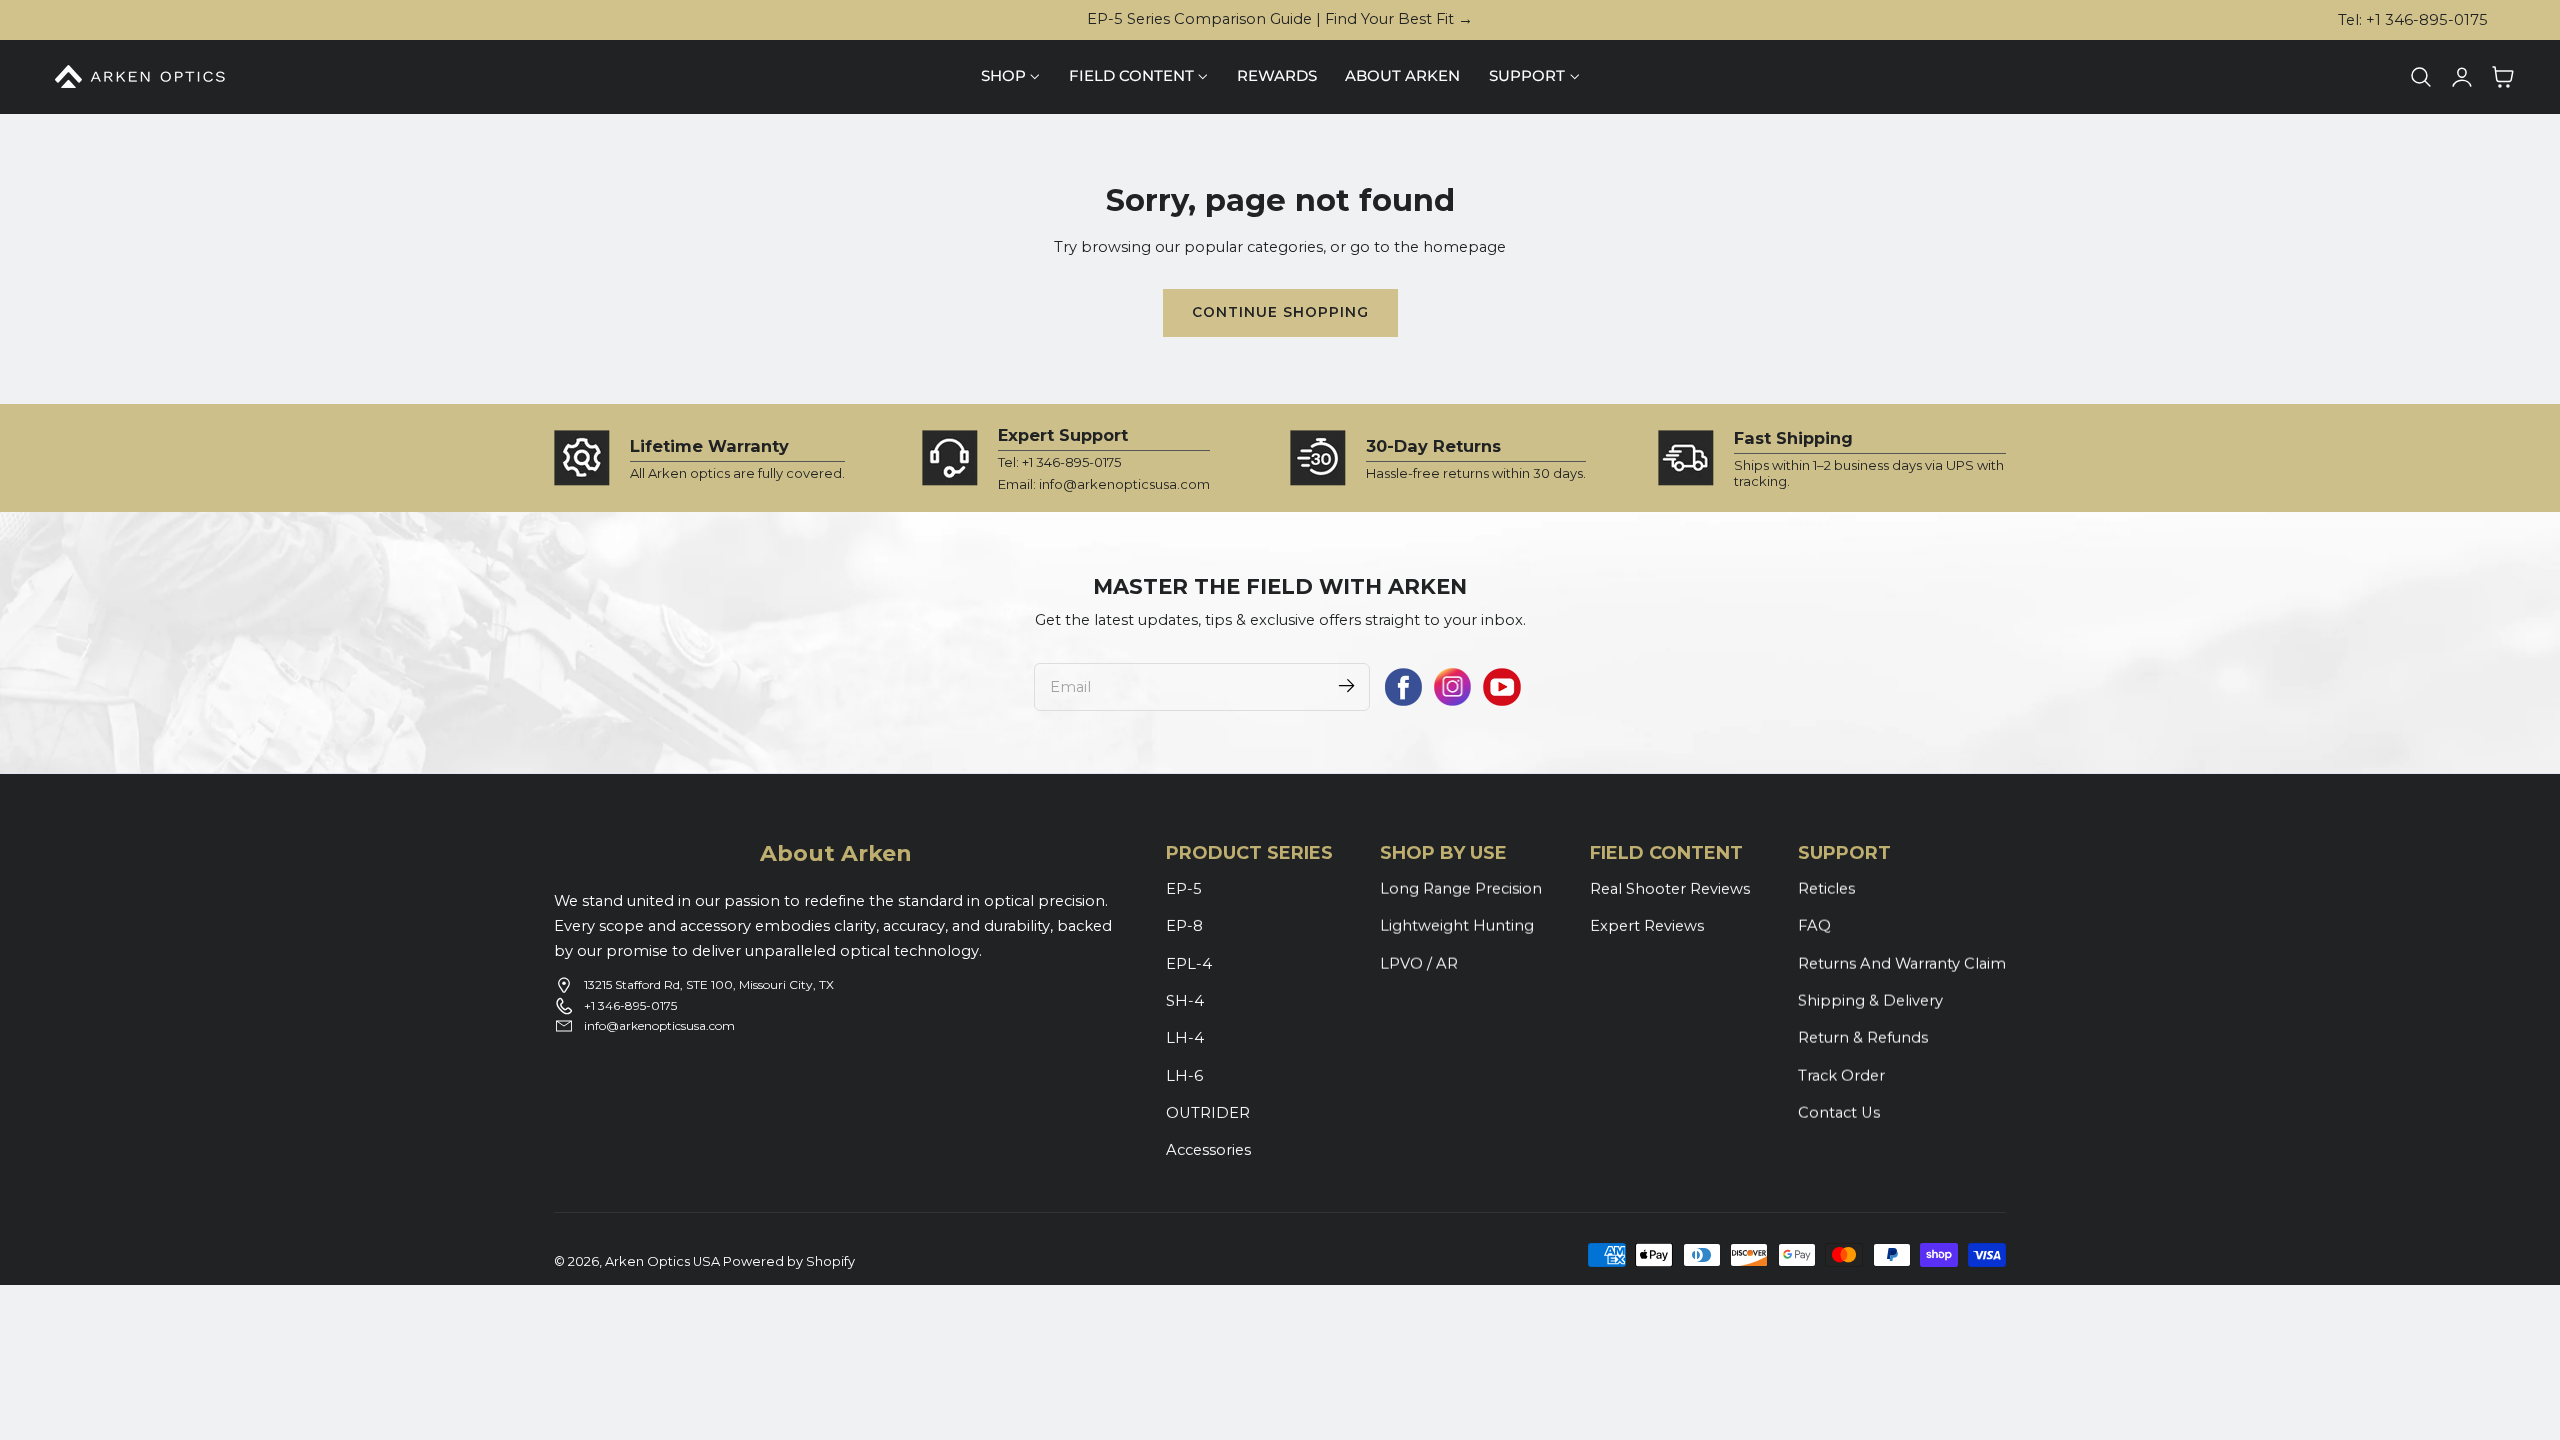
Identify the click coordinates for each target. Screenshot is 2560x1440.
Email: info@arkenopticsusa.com (1104, 484)
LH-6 (1184, 1075)
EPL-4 (1189, 963)
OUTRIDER (1208, 1113)
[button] (2421, 77)
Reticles (1826, 889)
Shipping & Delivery (1870, 1001)
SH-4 (1185, 1001)
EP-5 (1184, 889)
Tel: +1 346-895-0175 (2413, 20)
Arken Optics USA (662, 1261)
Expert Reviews (1647, 926)
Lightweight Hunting (1457, 926)
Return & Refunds (1863, 1038)
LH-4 (1185, 1038)
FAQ (1814, 926)
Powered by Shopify (789, 1261)
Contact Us (1839, 1113)
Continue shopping (1280, 312)
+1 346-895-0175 (630, 1005)
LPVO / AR (1419, 963)
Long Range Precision (1461, 889)
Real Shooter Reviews (1670, 889)
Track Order (1841, 1075)
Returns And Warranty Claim (1902, 963)
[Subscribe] (1347, 686)
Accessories (1208, 1150)
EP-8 (1184, 926)
